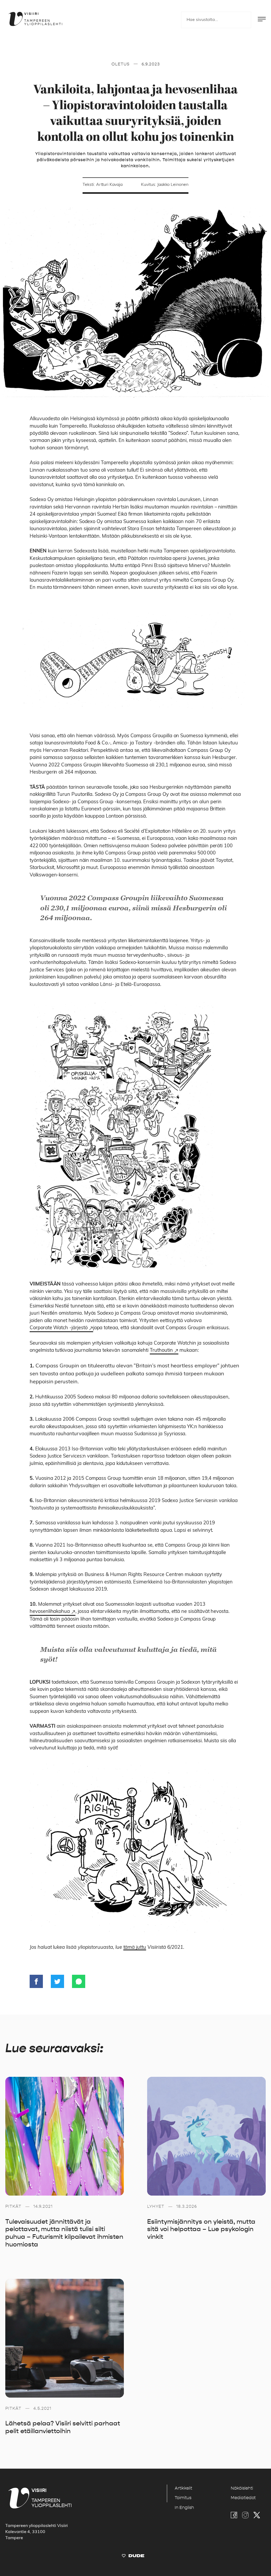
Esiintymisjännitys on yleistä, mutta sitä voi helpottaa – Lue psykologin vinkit (201, 2229)
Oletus (121, 64)
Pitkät (13, 2206)
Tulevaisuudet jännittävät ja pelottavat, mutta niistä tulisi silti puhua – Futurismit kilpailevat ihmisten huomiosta (64, 2233)
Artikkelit (183, 2488)
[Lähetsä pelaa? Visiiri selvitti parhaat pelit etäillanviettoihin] (65, 2338)
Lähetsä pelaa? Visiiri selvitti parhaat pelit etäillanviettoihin (63, 2427)
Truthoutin (161, 1351)
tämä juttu (135, 1948)
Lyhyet (156, 2206)
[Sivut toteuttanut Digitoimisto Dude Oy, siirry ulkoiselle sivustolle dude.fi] (133, 2557)
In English (184, 2508)
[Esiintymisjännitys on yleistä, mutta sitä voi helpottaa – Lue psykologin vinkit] (206, 2136)
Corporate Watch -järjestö (59, 1328)
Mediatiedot (243, 2498)
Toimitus (183, 2498)
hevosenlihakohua (50, 1612)
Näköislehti (242, 2488)
